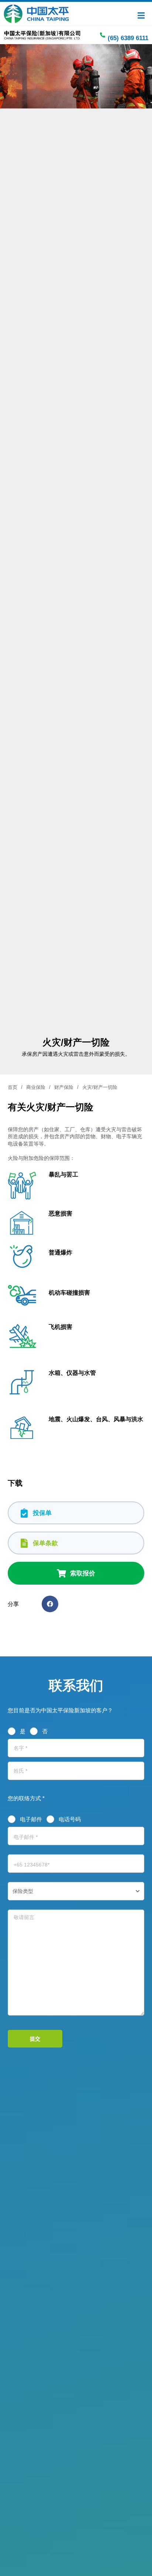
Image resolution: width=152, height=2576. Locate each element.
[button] (50, 1604)
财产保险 (64, 1087)
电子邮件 (31, 1819)
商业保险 (36, 1087)
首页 (13, 1087)
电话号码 (70, 1819)
